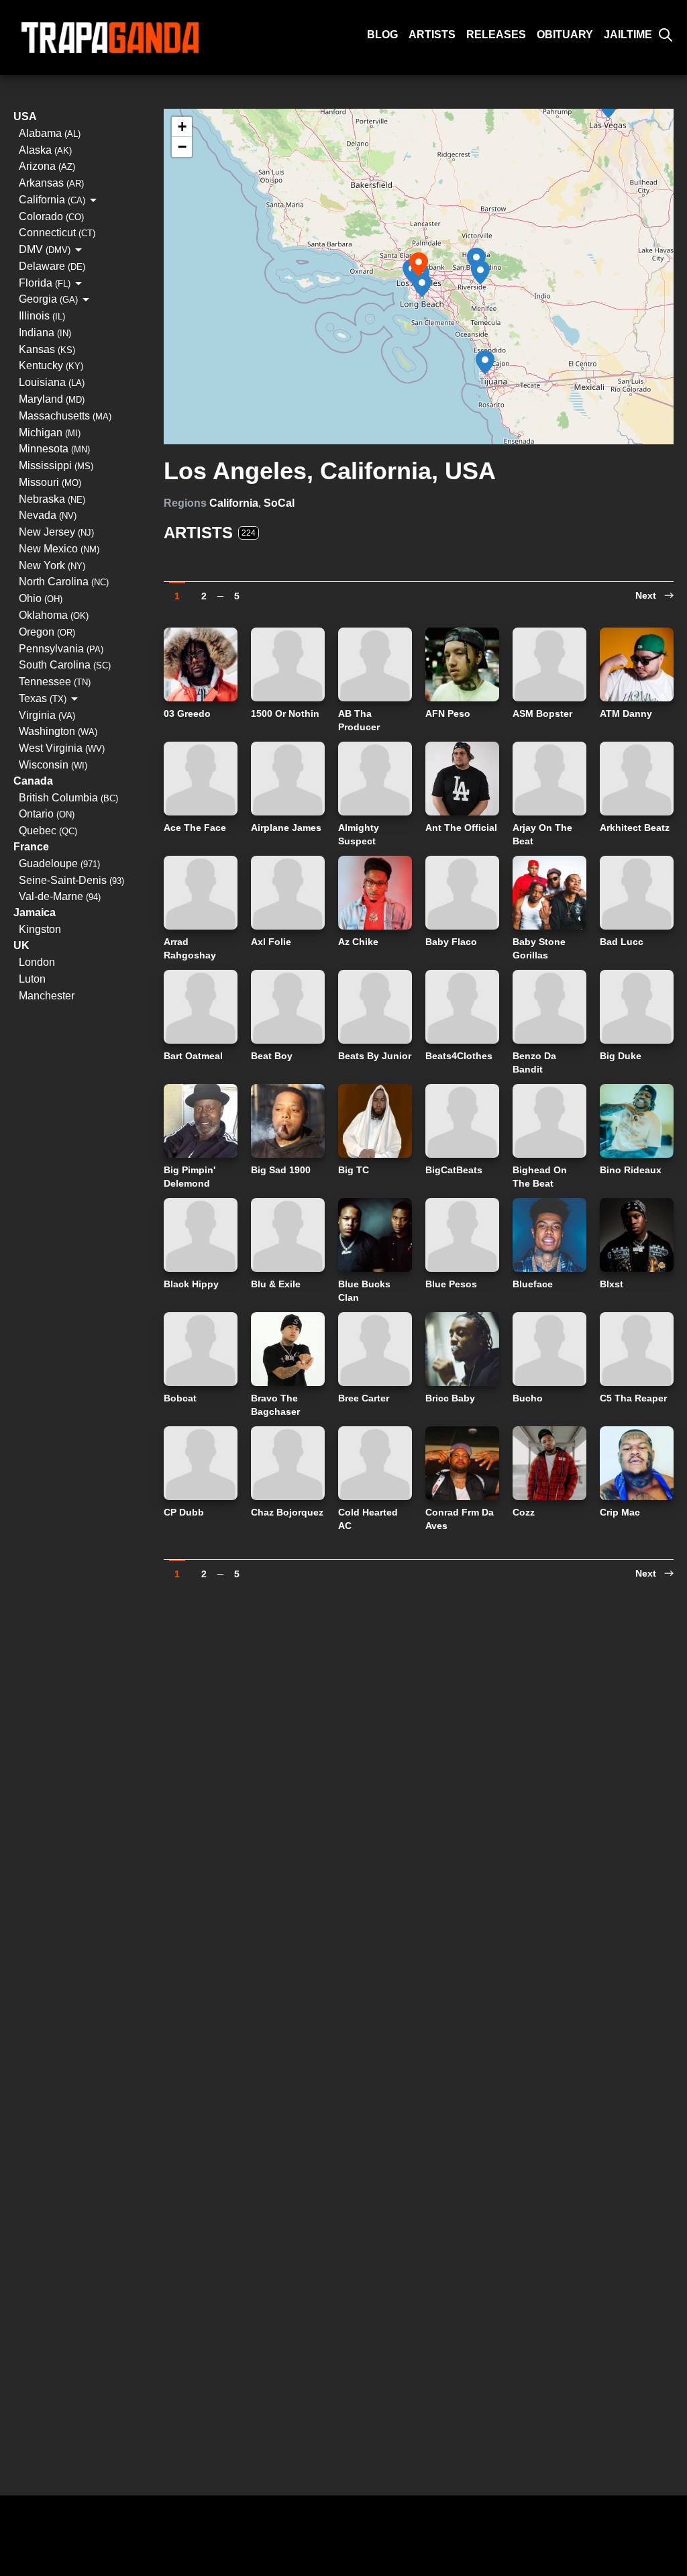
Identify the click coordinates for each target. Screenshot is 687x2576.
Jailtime (628, 35)
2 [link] (204, 596)
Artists (432, 35)
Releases (496, 35)
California (234, 503)
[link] (654, 591)
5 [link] (237, 596)
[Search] (666, 35)
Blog (382, 35)
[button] (422, 285)
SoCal (279, 503)
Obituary (565, 35)
